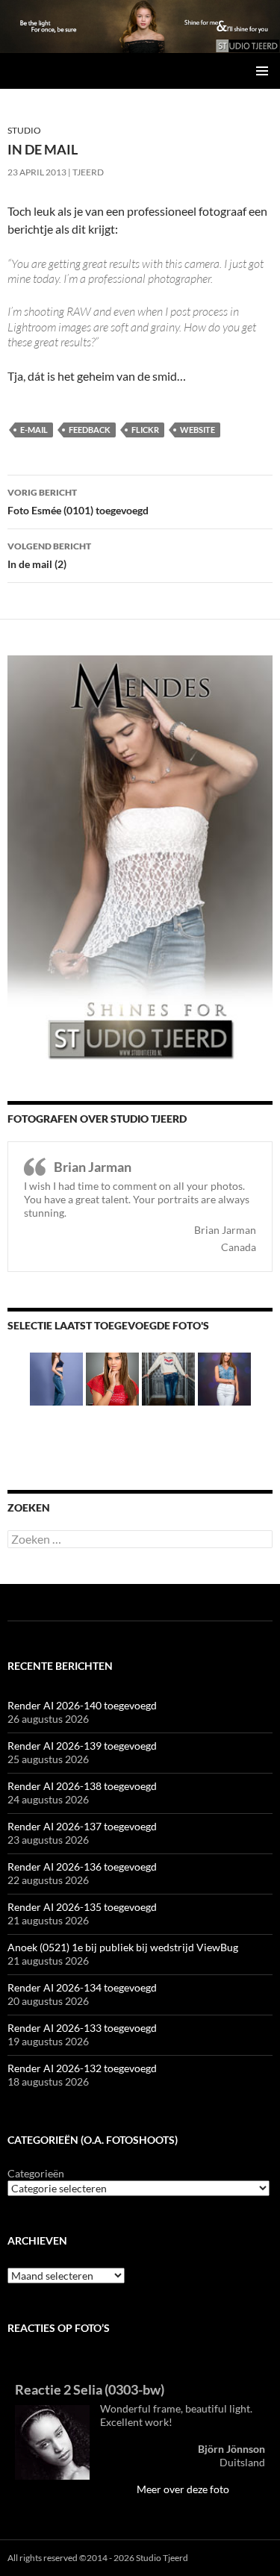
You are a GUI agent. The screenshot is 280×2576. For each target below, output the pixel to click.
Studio (24, 130)
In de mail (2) (49, 555)
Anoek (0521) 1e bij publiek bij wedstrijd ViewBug (123, 1947)
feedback (90, 430)
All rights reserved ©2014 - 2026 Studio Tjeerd (98, 2558)
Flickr (145, 430)
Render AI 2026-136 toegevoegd (82, 1866)
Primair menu (262, 71)
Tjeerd (88, 172)
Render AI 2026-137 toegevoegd (82, 1826)
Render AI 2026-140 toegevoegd (82, 1705)
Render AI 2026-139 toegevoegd (82, 1746)
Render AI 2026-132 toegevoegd (82, 2068)
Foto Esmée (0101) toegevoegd (78, 502)
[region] (140, 26)
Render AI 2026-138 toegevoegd (82, 1786)
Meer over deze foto (183, 2489)
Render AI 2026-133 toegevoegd (82, 2028)
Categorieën (36, 2173)
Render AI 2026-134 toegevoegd (82, 1987)
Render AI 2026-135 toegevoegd (82, 1907)
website (197, 430)
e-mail (34, 430)
